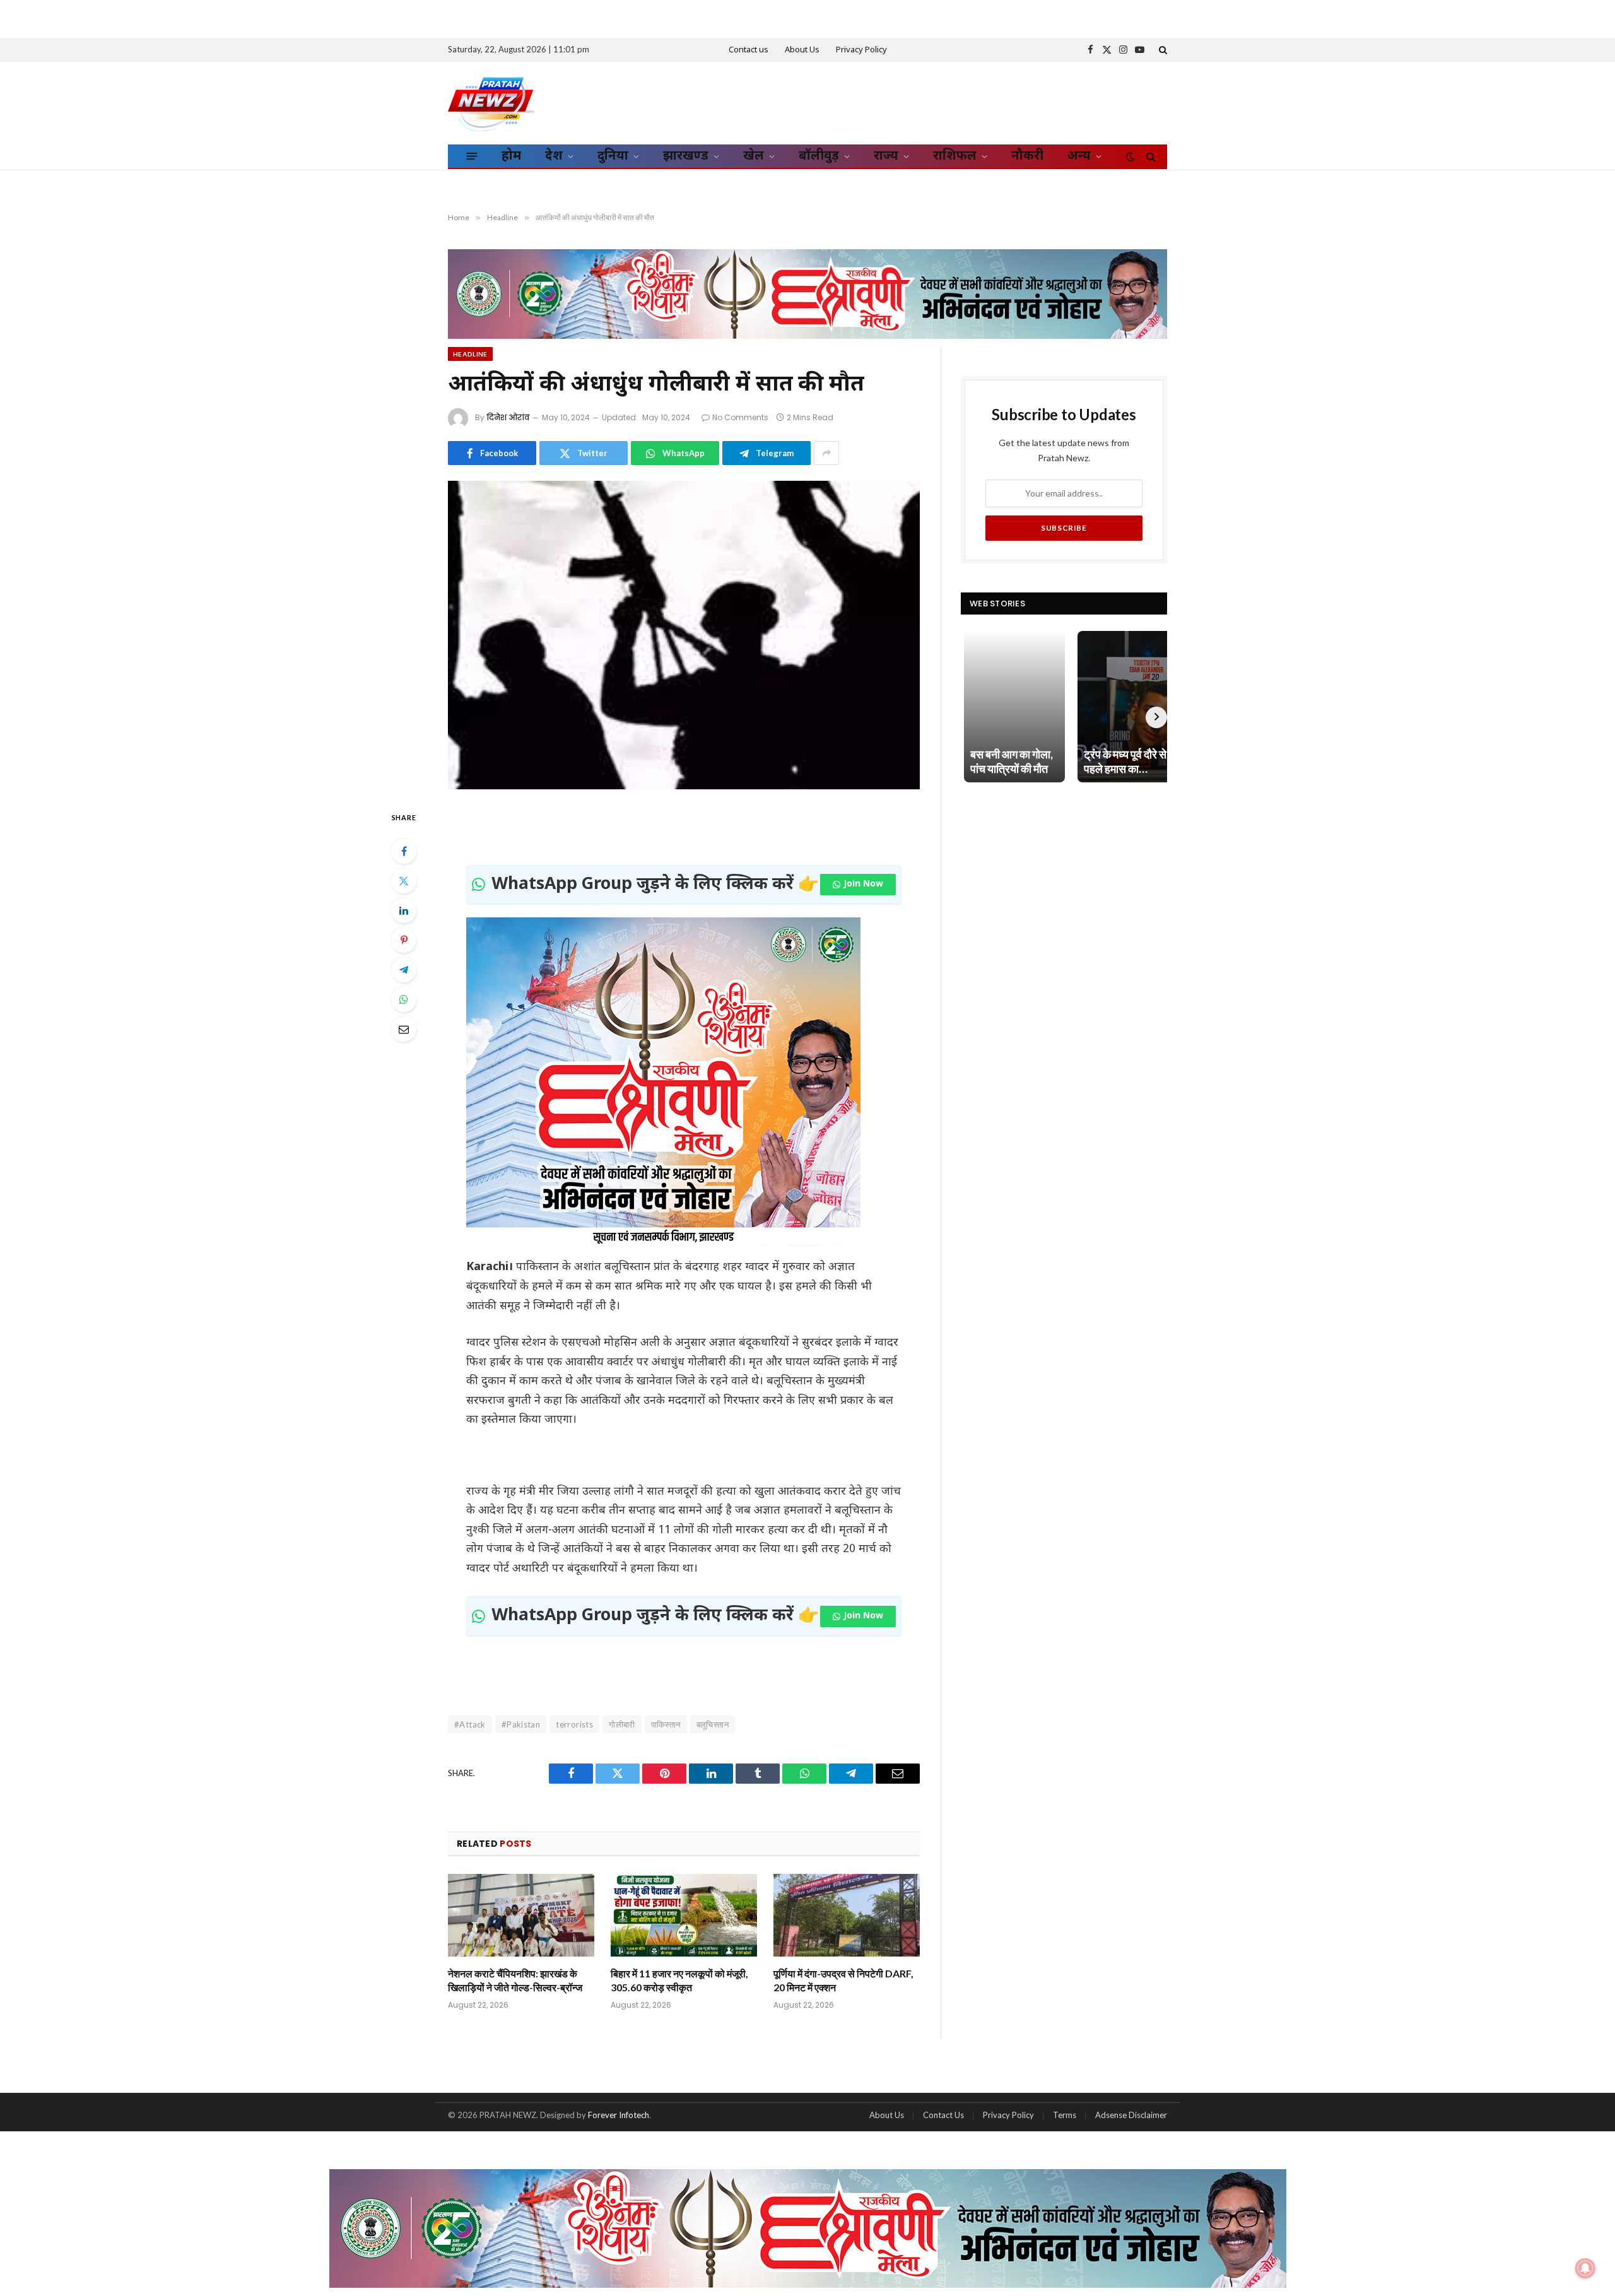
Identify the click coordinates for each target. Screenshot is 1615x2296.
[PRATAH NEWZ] (491, 103)
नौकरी (1027, 156)
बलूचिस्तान (713, 1724)
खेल (754, 156)
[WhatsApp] (404, 999)
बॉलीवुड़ (819, 156)
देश (554, 156)
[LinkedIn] (404, 910)
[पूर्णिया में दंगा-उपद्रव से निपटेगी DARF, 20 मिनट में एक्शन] (847, 1915)
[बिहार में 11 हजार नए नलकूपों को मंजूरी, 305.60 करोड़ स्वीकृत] (684, 1915)
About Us (802, 50)
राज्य (886, 156)
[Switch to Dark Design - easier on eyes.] (1130, 156)
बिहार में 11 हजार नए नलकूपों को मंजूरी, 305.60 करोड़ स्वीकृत (679, 1980)
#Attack (470, 1724)
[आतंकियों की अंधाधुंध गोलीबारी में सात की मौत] (684, 635)
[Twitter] (404, 881)
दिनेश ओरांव (508, 417)
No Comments (740, 417)
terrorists (574, 1724)
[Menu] (472, 156)
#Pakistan (521, 1724)
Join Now (863, 884)
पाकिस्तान (666, 1724)
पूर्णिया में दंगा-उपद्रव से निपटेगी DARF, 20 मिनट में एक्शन (843, 1980)
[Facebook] (404, 851)
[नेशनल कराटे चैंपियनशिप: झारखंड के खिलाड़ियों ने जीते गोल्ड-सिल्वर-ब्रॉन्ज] (521, 1915)
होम (511, 156)
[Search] (1162, 50)
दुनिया (613, 156)
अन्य (1079, 156)
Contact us (749, 50)
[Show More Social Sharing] (826, 453)
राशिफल (955, 156)
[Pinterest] (404, 940)
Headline (470, 354)
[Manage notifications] (1585, 2268)
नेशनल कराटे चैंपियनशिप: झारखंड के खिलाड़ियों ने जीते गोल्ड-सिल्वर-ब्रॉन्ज (515, 1980)
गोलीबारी (622, 1724)
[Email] (404, 1029)
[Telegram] (404, 970)
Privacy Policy (861, 50)
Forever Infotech (619, 2115)
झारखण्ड (686, 156)
